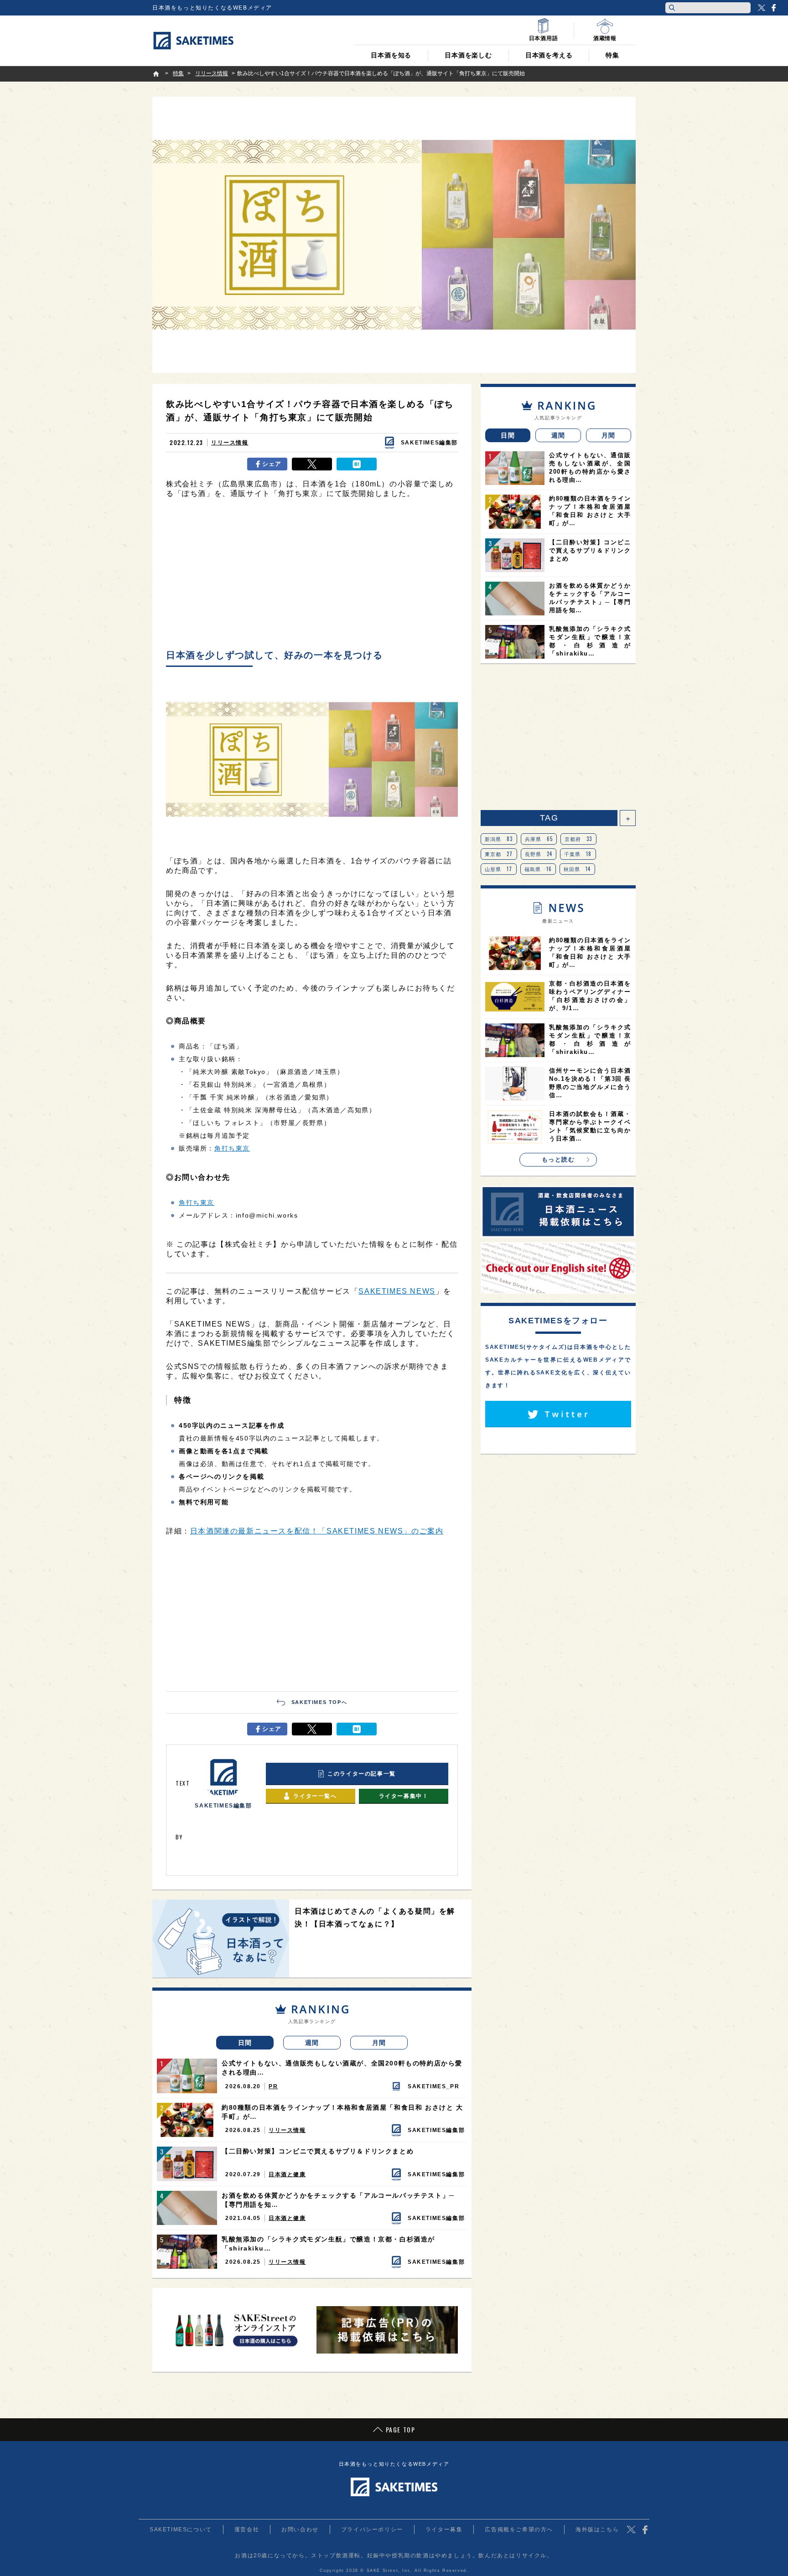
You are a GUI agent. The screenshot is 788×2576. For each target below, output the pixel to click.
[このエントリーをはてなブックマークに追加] (357, 464)
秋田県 (577, 869)
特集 (612, 55)
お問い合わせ (300, 2530)
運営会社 (247, 2530)
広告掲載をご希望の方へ (519, 2530)
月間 (379, 2043)
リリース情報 (230, 443)
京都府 (578, 839)
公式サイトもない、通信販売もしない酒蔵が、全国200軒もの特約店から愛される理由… (342, 2068)
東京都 (499, 854)
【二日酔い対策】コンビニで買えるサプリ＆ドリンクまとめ (318, 2151)
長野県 (539, 854)
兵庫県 (539, 839)
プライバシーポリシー (372, 2530)
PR (273, 2086)
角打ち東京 (232, 1148)
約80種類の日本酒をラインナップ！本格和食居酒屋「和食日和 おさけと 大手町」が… (342, 2112)
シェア (272, 464)
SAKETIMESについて (181, 2530)
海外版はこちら (597, 2530)
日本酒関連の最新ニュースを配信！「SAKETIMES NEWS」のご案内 (317, 1531)
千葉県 (578, 854)
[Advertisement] (312, 576)
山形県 (499, 869)
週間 (312, 2043)
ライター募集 (444, 2530)
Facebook (773, 8)
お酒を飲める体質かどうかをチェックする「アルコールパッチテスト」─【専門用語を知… (338, 2200)
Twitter (762, 8)
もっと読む (558, 1159)
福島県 (538, 869)
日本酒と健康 (287, 2174)
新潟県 (499, 839)
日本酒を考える (549, 55)
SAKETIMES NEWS (397, 1291)
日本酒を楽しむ (468, 55)
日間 (245, 2043)
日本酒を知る (391, 55)
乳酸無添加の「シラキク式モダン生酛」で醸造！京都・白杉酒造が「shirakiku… (328, 2244)
